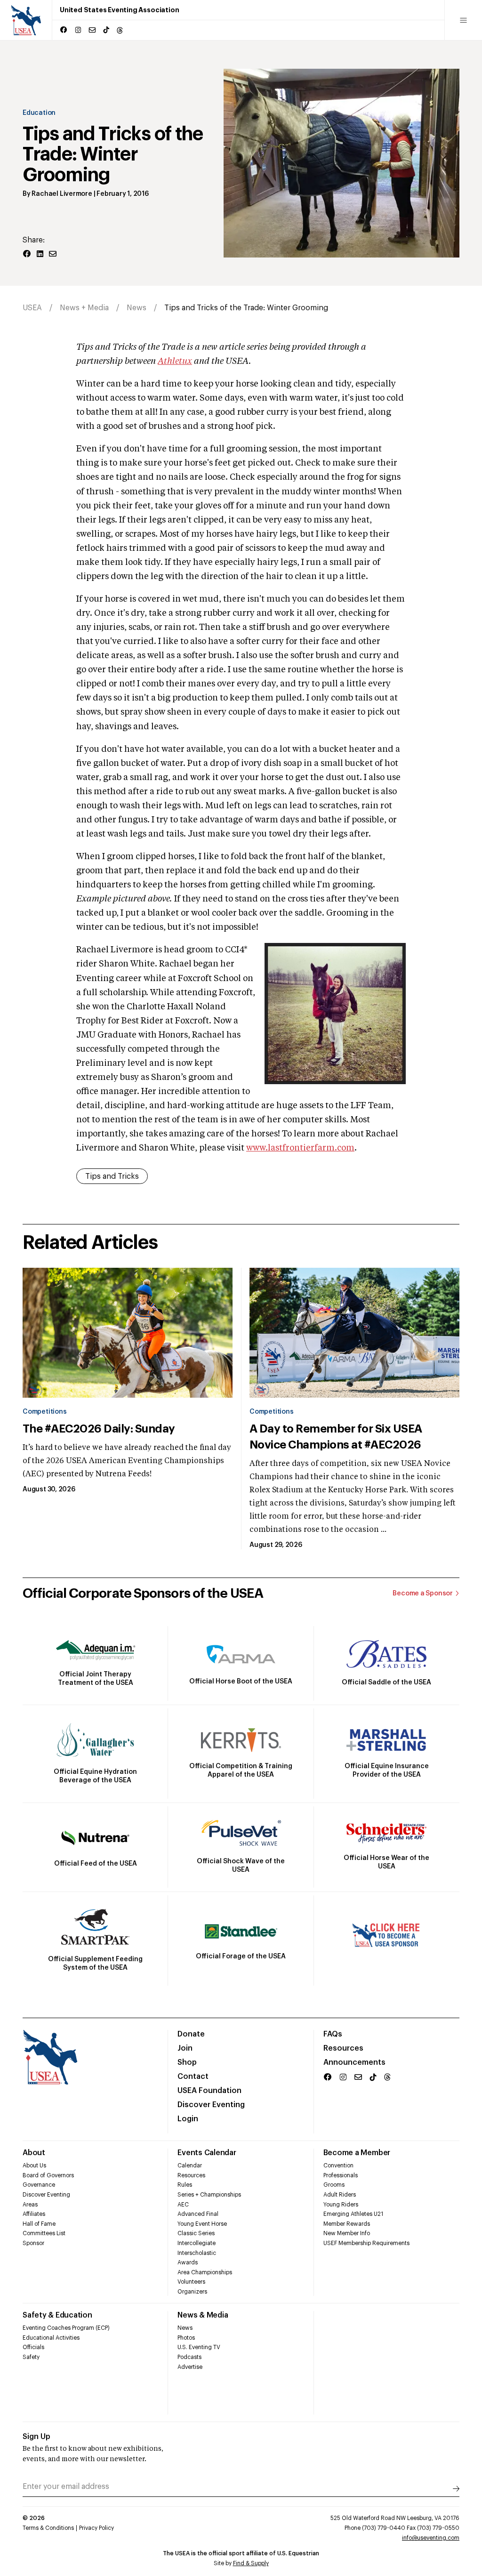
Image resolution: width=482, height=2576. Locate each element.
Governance (39, 2185)
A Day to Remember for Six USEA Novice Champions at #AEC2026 (336, 1437)
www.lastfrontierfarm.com (300, 1148)
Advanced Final (198, 2214)
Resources (343, 2048)
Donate (191, 2034)
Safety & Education (57, 2315)
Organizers (192, 2292)
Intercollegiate (197, 2243)
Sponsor (33, 2243)
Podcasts (189, 2357)
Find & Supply (251, 2563)
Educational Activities (51, 2338)
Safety (31, 2357)
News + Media (84, 308)
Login (188, 2119)
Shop (187, 2062)
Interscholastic (197, 2253)
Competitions (44, 1412)
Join (185, 2048)
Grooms (334, 2185)
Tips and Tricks (112, 1176)
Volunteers (191, 2282)
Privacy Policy (96, 2528)
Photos (186, 2338)
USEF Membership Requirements (366, 2243)
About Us (34, 2165)
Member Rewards (347, 2224)
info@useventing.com (431, 2538)
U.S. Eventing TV (199, 2347)
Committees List (44, 2233)
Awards (188, 2262)
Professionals (341, 2175)
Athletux (175, 362)
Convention (338, 2165)
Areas (30, 2205)
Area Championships (205, 2272)
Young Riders (341, 2205)
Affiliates (34, 2214)
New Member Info (347, 2233)
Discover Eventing (211, 2105)
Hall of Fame (39, 2224)
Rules (185, 2185)
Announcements (354, 2062)
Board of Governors (48, 2175)
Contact (193, 2077)
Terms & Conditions (48, 2528)
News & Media (203, 2315)
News (137, 308)
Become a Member (357, 2153)
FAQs (333, 2034)
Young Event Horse (202, 2224)
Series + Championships (209, 2195)
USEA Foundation (209, 2091)
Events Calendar (207, 2153)
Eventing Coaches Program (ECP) (66, 2328)
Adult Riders (340, 2195)
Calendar (190, 2165)
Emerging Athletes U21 (353, 2214)
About (34, 2153)
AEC (183, 2205)
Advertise (190, 2367)
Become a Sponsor (423, 1594)
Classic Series (196, 2233)
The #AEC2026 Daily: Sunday (99, 1429)
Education (39, 113)
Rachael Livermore (62, 194)
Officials (33, 2347)
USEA (32, 308)
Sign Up (36, 2437)
